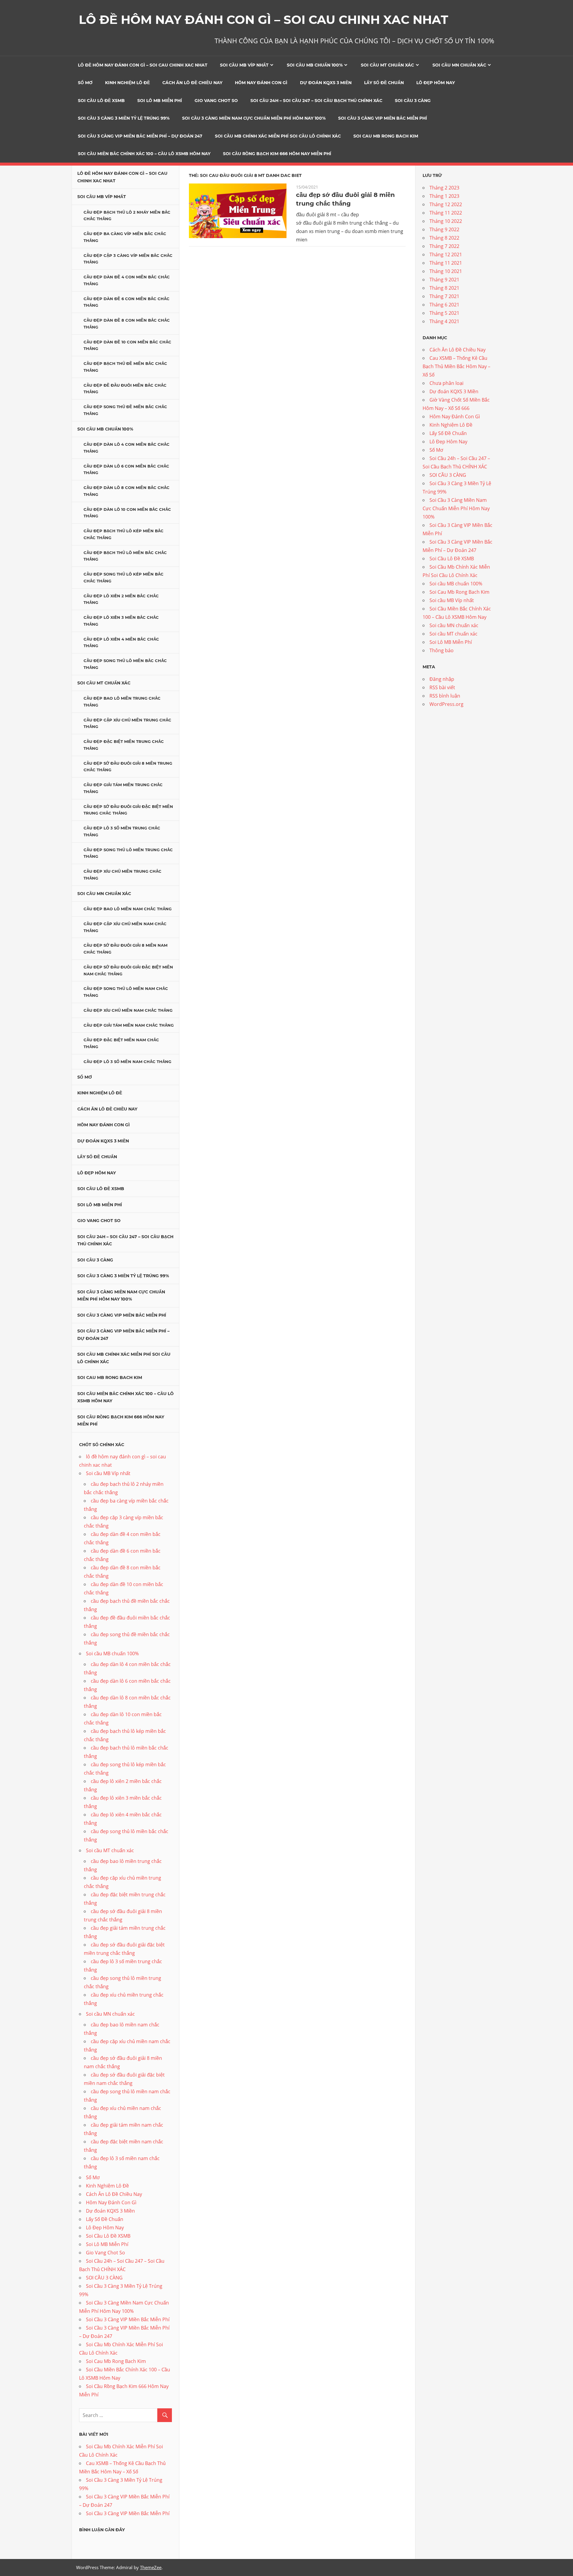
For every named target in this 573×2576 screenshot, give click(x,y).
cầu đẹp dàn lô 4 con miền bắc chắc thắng (127, 448)
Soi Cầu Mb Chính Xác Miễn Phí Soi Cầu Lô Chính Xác (278, 136)
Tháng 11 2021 (446, 263)
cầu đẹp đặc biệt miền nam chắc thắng (121, 1043)
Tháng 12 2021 (446, 254)
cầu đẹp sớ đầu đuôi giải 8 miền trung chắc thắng (128, 767)
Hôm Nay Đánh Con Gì (261, 83)
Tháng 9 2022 (444, 229)
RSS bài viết (442, 687)
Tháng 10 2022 (446, 221)
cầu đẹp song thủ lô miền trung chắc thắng (128, 853)
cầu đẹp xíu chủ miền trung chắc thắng (123, 875)
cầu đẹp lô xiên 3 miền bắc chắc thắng (121, 621)
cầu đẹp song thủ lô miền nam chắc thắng (126, 992)
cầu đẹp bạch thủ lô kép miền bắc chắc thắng (124, 534)
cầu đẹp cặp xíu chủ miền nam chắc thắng (125, 927)
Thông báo (442, 650)
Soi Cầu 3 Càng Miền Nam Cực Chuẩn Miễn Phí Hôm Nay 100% (254, 118)
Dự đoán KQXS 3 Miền (326, 83)
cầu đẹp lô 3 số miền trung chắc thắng (122, 831)
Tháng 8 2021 (444, 288)
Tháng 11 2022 (446, 213)
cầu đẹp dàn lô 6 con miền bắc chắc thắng (126, 469)
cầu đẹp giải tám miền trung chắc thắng (123, 788)
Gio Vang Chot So (216, 101)
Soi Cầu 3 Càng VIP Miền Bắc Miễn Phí (383, 118)
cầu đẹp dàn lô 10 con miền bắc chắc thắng (127, 513)
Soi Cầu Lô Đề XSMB (101, 101)
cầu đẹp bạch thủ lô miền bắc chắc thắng (125, 556)
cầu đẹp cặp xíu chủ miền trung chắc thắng (127, 723)
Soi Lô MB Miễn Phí (160, 101)
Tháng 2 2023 (444, 188)
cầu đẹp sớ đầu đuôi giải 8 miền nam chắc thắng (125, 949)
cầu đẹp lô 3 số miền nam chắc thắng (127, 1062)
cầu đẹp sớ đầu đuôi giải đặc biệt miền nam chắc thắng (128, 970)
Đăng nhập (442, 679)
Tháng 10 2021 (446, 271)
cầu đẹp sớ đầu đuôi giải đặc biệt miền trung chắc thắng (128, 810)
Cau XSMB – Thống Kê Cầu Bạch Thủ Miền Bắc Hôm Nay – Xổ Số (456, 366)
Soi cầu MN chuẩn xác (459, 65)
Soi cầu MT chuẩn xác (387, 65)
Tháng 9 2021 (444, 280)
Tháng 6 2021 (444, 305)
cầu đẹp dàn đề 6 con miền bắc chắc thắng (127, 302)
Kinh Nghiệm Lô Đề (127, 83)
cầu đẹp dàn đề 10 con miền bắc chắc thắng (127, 345)
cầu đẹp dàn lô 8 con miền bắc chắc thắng (127, 491)
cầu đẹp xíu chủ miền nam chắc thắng (128, 1010)
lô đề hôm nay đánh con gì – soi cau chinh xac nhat (143, 65)
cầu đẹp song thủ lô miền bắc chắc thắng (125, 664)
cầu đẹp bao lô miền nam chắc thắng (128, 909)
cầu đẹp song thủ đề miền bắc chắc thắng (125, 410)
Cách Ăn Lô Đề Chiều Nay (192, 83)
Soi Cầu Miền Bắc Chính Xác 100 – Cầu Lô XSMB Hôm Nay (144, 154)
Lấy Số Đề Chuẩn (384, 83)
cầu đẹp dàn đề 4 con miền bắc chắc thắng (127, 280)
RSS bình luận (445, 696)
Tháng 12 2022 (446, 204)
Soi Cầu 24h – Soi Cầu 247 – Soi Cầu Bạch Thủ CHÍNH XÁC (316, 101)
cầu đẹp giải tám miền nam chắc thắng (129, 1025)
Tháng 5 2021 (444, 313)
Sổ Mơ (85, 83)
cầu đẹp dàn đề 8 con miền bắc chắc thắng (127, 324)
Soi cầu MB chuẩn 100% (315, 65)
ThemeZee (151, 2567)
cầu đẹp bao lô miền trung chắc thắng (122, 702)
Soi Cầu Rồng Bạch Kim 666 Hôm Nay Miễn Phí (277, 154)
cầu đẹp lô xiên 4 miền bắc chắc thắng (121, 643)
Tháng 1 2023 (444, 196)
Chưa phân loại (446, 383)
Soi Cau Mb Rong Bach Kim (386, 136)
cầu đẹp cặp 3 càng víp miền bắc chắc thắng (128, 259)
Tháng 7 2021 (444, 296)
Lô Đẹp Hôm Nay (436, 83)
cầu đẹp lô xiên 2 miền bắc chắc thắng (121, 599)
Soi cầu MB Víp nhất (244, 65)
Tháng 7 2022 (444, 246)
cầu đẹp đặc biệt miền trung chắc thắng (124, 745)
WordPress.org (446, 704)
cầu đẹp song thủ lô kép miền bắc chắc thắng (124, 577)
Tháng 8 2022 (444, 238)
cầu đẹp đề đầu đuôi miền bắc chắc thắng (125, 389)
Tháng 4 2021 (444, 321)
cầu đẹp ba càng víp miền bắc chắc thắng (125, 237)
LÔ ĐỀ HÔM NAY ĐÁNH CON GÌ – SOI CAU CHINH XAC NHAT (264, 20)
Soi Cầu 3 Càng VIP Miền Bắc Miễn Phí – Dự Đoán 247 (140, 136)
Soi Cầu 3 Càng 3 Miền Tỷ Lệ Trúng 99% (124, 118)
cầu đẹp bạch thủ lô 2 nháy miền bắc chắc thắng (127, 216)
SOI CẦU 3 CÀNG (413, 101)
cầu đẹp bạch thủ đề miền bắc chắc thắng (125, 367)
